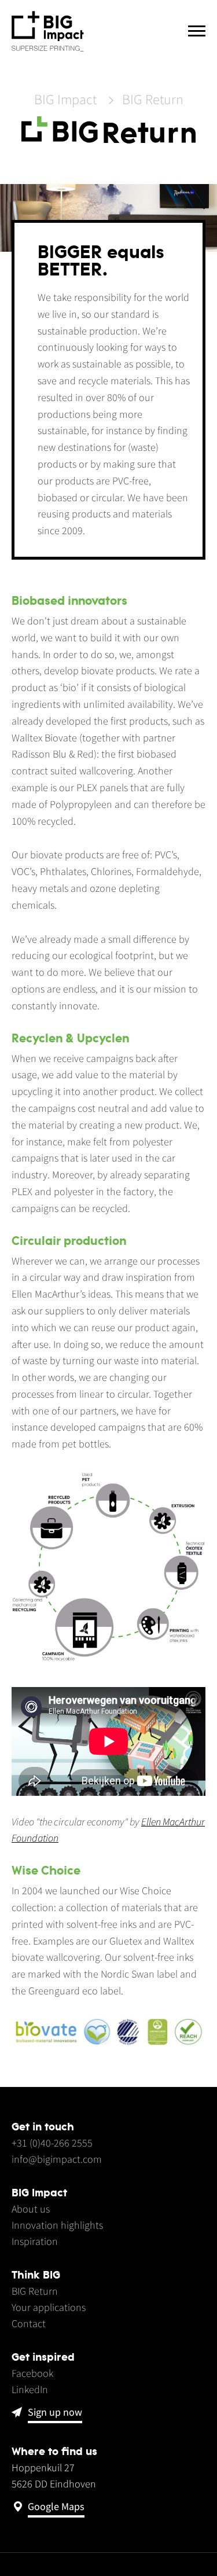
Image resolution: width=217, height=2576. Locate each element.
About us (31, 2209)
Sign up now (55, 2413)
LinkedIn (30, 2389)
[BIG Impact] (48, 32)
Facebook (32, 2373)
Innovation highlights (57, 2225)
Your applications (49, 2307)
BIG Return (153, 100)
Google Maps (56, 2507)
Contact (29, 2323)
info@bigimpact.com (57, 2159)
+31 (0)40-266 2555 (52, 2143)
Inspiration (35, 2241)
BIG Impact (65, 100)
